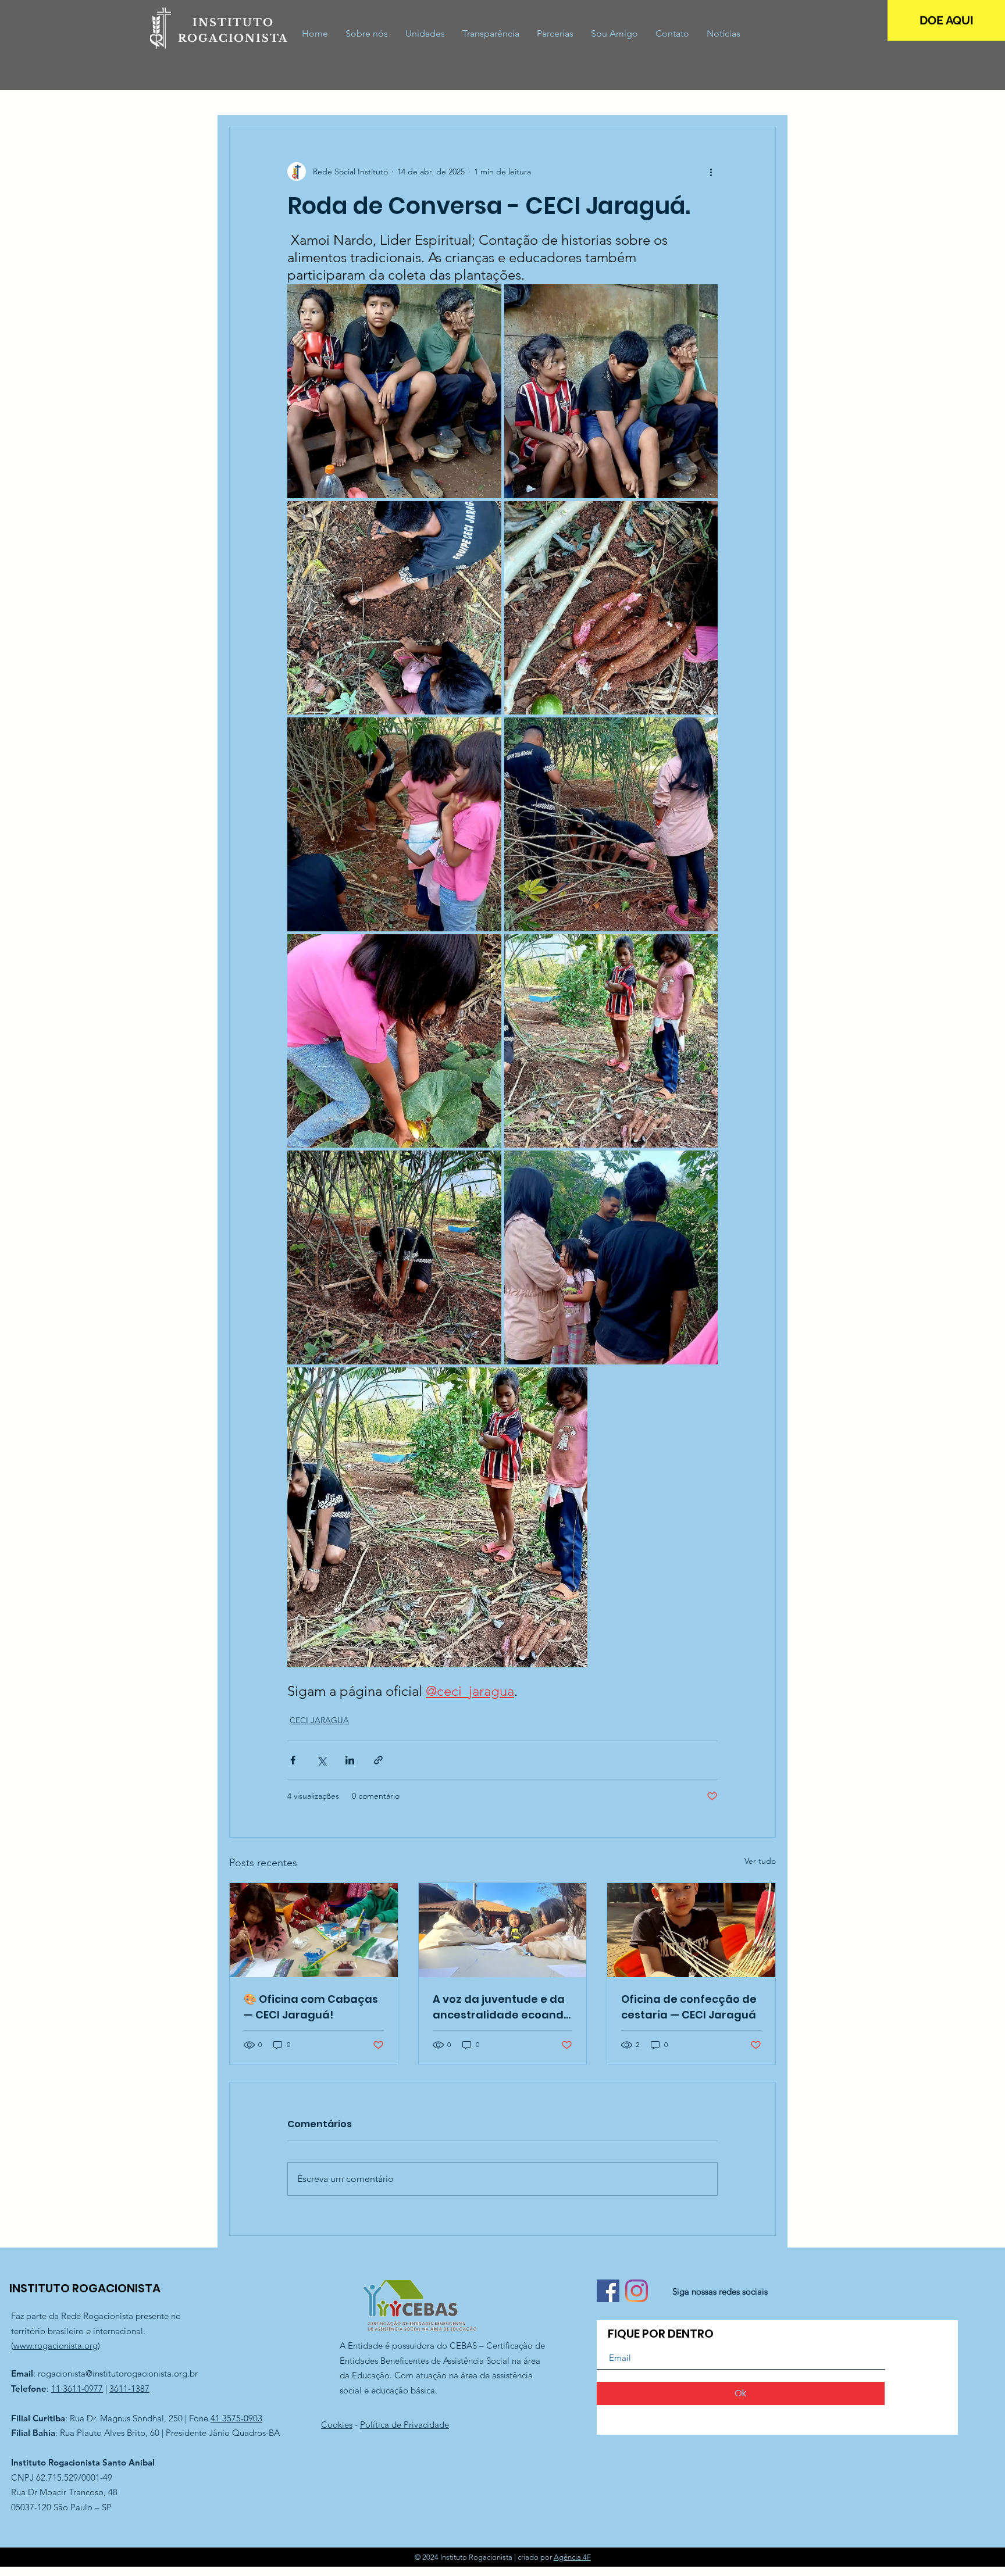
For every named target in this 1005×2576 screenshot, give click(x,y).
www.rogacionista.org (56, 2345)
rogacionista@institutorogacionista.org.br (118, 2373)
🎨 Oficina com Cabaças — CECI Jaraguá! (311, 2007)
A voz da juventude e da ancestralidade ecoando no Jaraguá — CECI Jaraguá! (502, 2007)
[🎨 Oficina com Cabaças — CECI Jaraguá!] (314, 1930)
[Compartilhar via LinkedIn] (350, 1760)
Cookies (337, 2425)
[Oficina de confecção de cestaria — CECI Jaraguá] (691, 1930)
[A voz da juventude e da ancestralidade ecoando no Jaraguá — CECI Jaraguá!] (503, 1930)
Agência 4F (572, 2557)
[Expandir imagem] (394, 391)
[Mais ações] (711, 172)
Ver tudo (760, 1861)
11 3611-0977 (77, 2389)
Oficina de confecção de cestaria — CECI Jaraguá (689, 2007)
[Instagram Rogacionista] (637, 2291)
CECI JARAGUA (319, 1720)
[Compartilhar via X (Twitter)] (321, 1760)
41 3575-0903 (236, 2418)
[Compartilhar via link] (378, 1760)
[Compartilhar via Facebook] (293, 1760)
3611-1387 (129, 2389)
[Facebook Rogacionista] (608, 2291)
